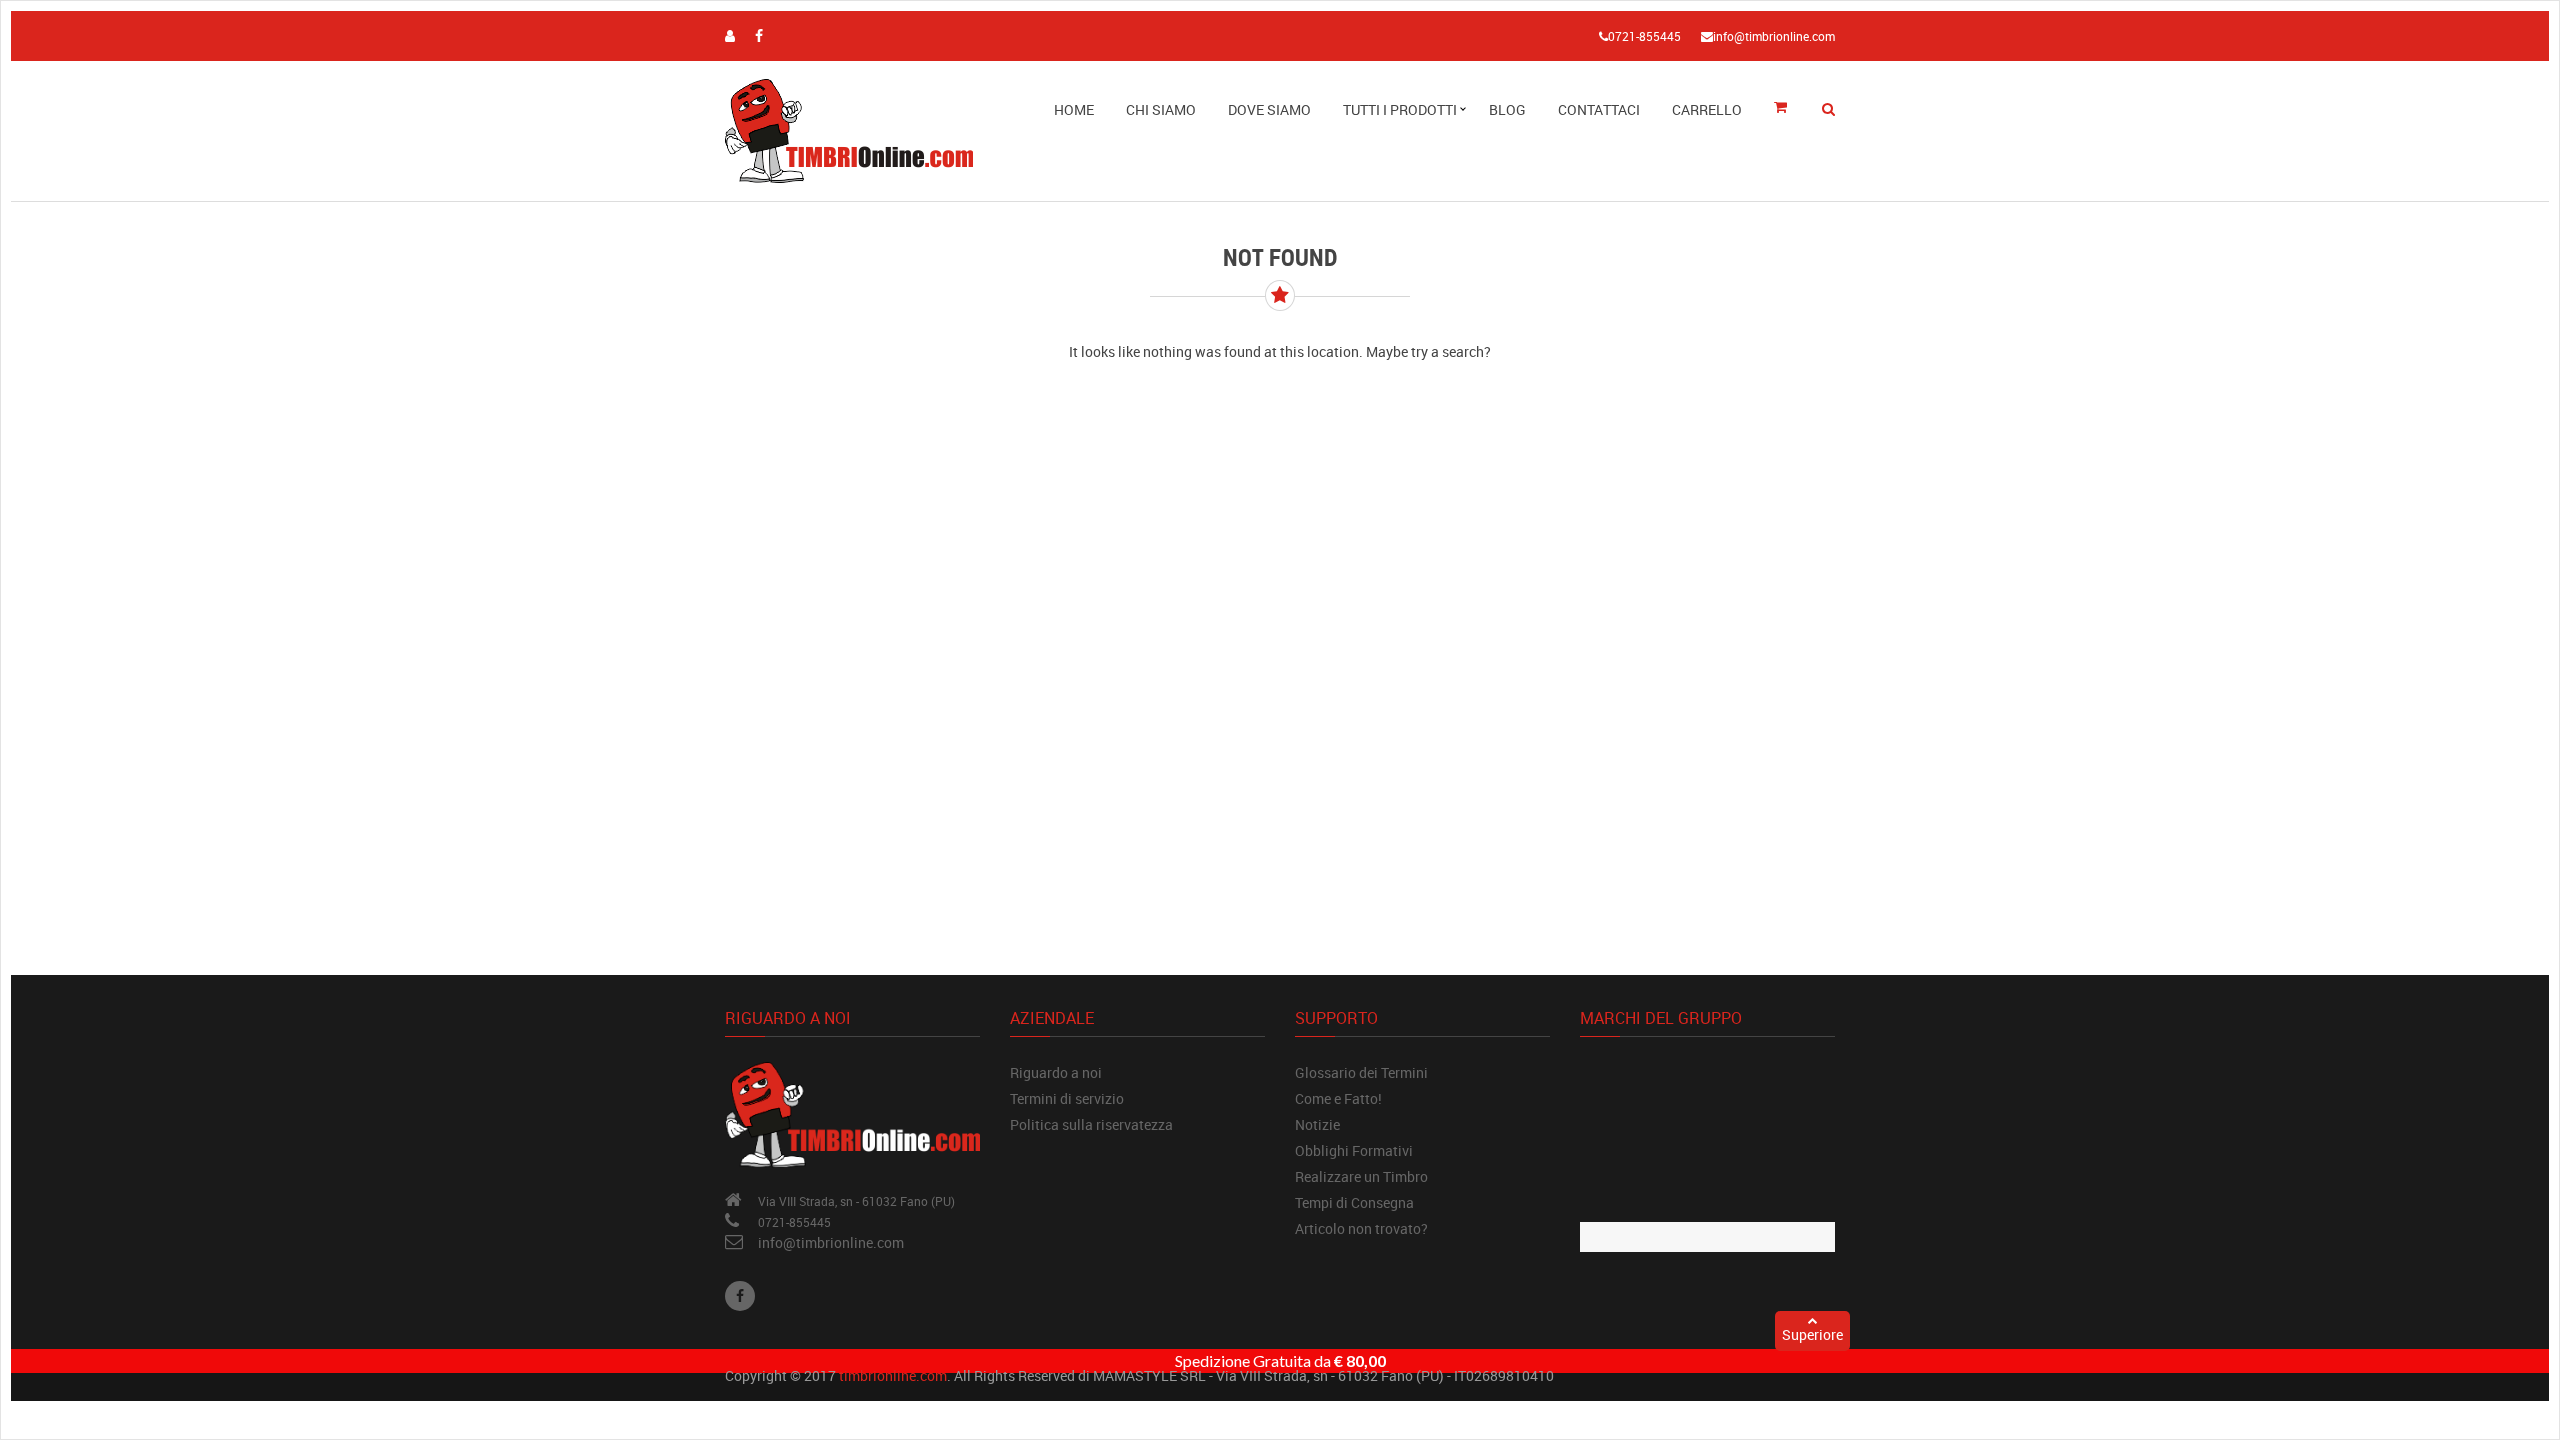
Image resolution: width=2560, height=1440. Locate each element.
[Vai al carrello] (1786, 108)
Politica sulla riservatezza (1091, 1124)
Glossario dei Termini (1361, 1072)
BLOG (1507, 109)
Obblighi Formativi (1354, 1150)
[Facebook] (740, 1296)
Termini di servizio (1067, 1098)
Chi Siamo (1161, 109)
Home (1074, 109)
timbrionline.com (893, 1375)
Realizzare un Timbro (1361, 1176)
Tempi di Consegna (1354, 1202)
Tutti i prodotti (1400, 109)
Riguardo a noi (1056, 1072)
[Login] (730, 35)
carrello (1707, 109)
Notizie (1317, 1124)
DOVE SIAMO (1269, 109)
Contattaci (1599, 109)
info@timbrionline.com (831, 1242)
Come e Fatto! (1338, 1098)
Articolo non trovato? (1361, 1228)
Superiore (1812, 1334)
